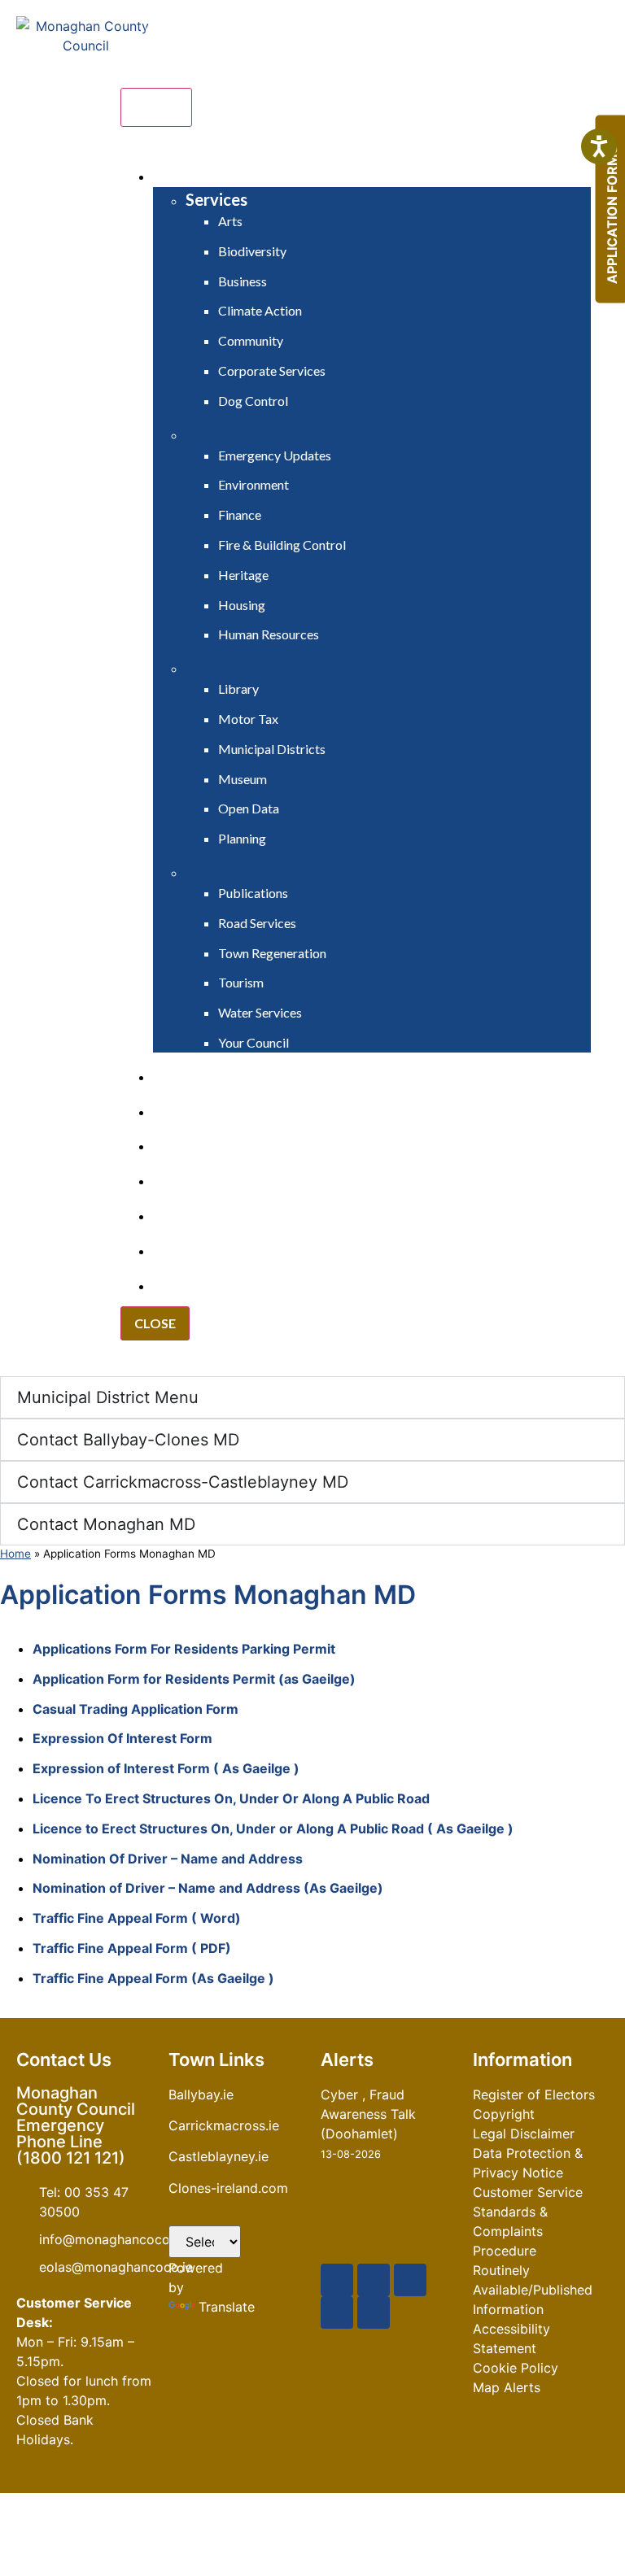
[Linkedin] (374, 2312)
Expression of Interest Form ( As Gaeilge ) (166, 1768)
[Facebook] (337, 2280)
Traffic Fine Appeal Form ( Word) (137, 1918)
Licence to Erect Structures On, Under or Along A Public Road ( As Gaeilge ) (273, 1828)
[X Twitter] (374, 2280)
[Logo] (85, 95)
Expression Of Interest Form (122, 1738)
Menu (156, 107)
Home (15, 1554)
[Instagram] (337, 2312)
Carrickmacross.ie (224, 2125)
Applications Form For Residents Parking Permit (184, 1649)
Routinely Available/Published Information (533, 2290)
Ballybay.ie (201, 2094)
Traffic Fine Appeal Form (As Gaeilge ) (153, 1978)
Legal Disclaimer (524, 2134)
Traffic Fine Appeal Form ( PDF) (132, 1948)
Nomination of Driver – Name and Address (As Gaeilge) (210, 1888)
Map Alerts (507, 2387)
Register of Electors (534, 2094)
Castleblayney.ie (219, 2156)
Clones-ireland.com (228, 2188)
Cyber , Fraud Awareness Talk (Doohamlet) (368, 2114)
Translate (227, 2307)
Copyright (504, 2114)
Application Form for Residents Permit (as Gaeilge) (194, 1679)
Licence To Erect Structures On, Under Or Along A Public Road (231, 1798)
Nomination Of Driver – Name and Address (169, 1859)
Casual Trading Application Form (135, 1709)
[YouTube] (410, 2280)
